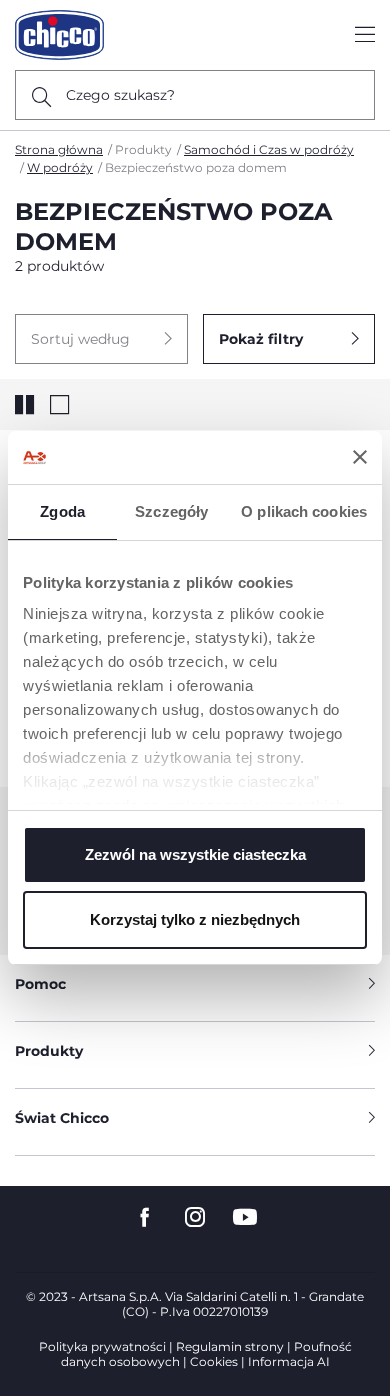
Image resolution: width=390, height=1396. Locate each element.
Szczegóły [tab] (171, 511)
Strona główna (59, 149)
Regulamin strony (230, 1346)
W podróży (60, 167)
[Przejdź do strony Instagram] (195, 1217)
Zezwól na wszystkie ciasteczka (195, 854)
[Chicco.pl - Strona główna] (59, 35)
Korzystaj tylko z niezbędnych (195, 919)
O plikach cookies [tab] (304, 511)
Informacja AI (289, 1361)
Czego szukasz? (120, 95)
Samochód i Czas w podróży (269, 149)
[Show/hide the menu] (365, 35)
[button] (101, 339)
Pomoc (40, 984)
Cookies (214, 1361)
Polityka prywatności (102, 1346)
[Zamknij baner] (360, 457)
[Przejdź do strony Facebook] (145, 1217)
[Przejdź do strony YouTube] (245, 1217)
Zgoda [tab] (62, 511)
